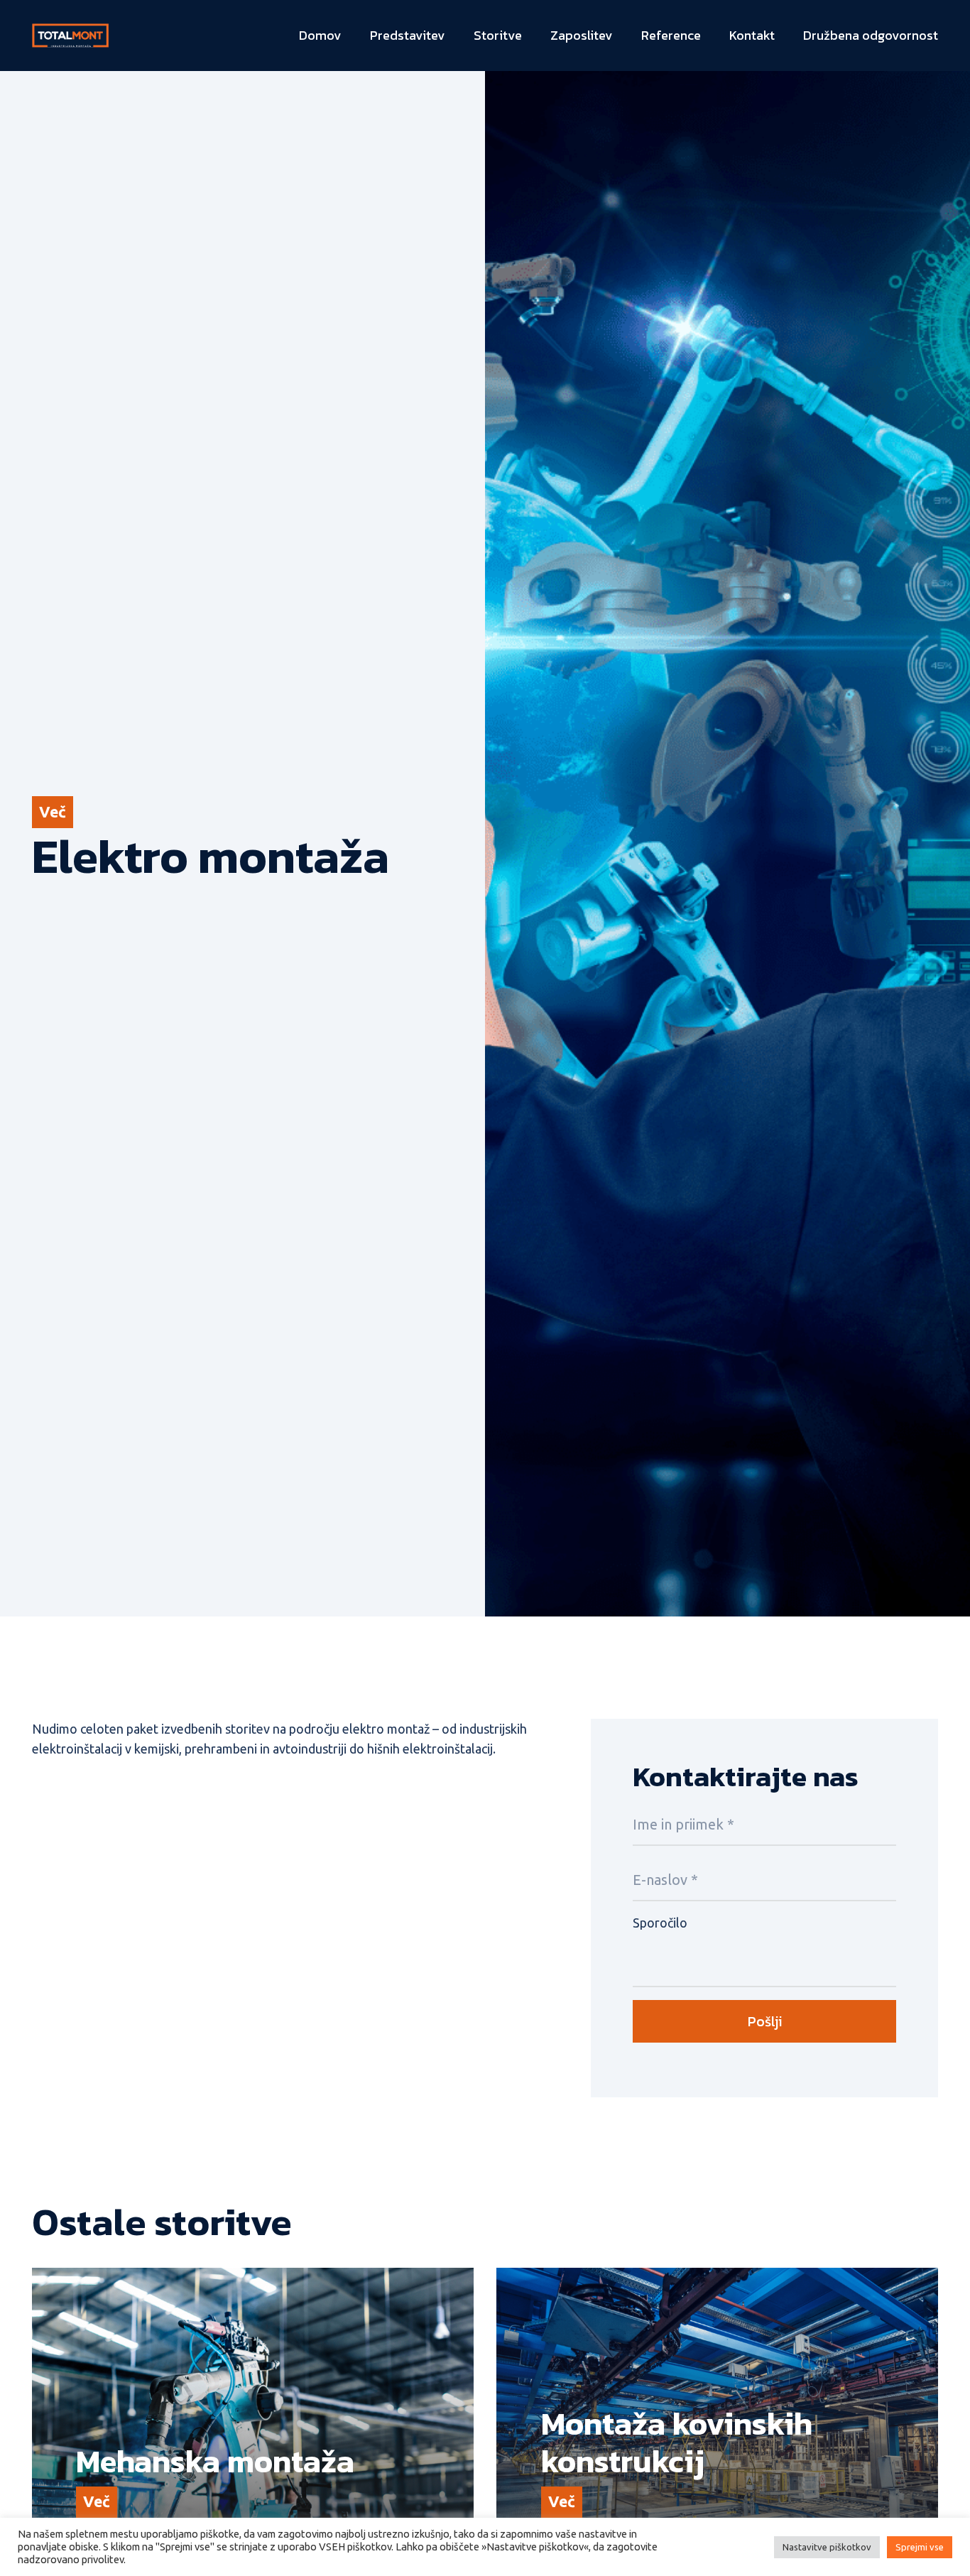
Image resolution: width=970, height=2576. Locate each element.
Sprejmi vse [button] (920, 2547)
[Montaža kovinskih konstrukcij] (717, 2415)
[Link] (70, 36)
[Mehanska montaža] (253, 2415)
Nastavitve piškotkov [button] (827, 2547)
